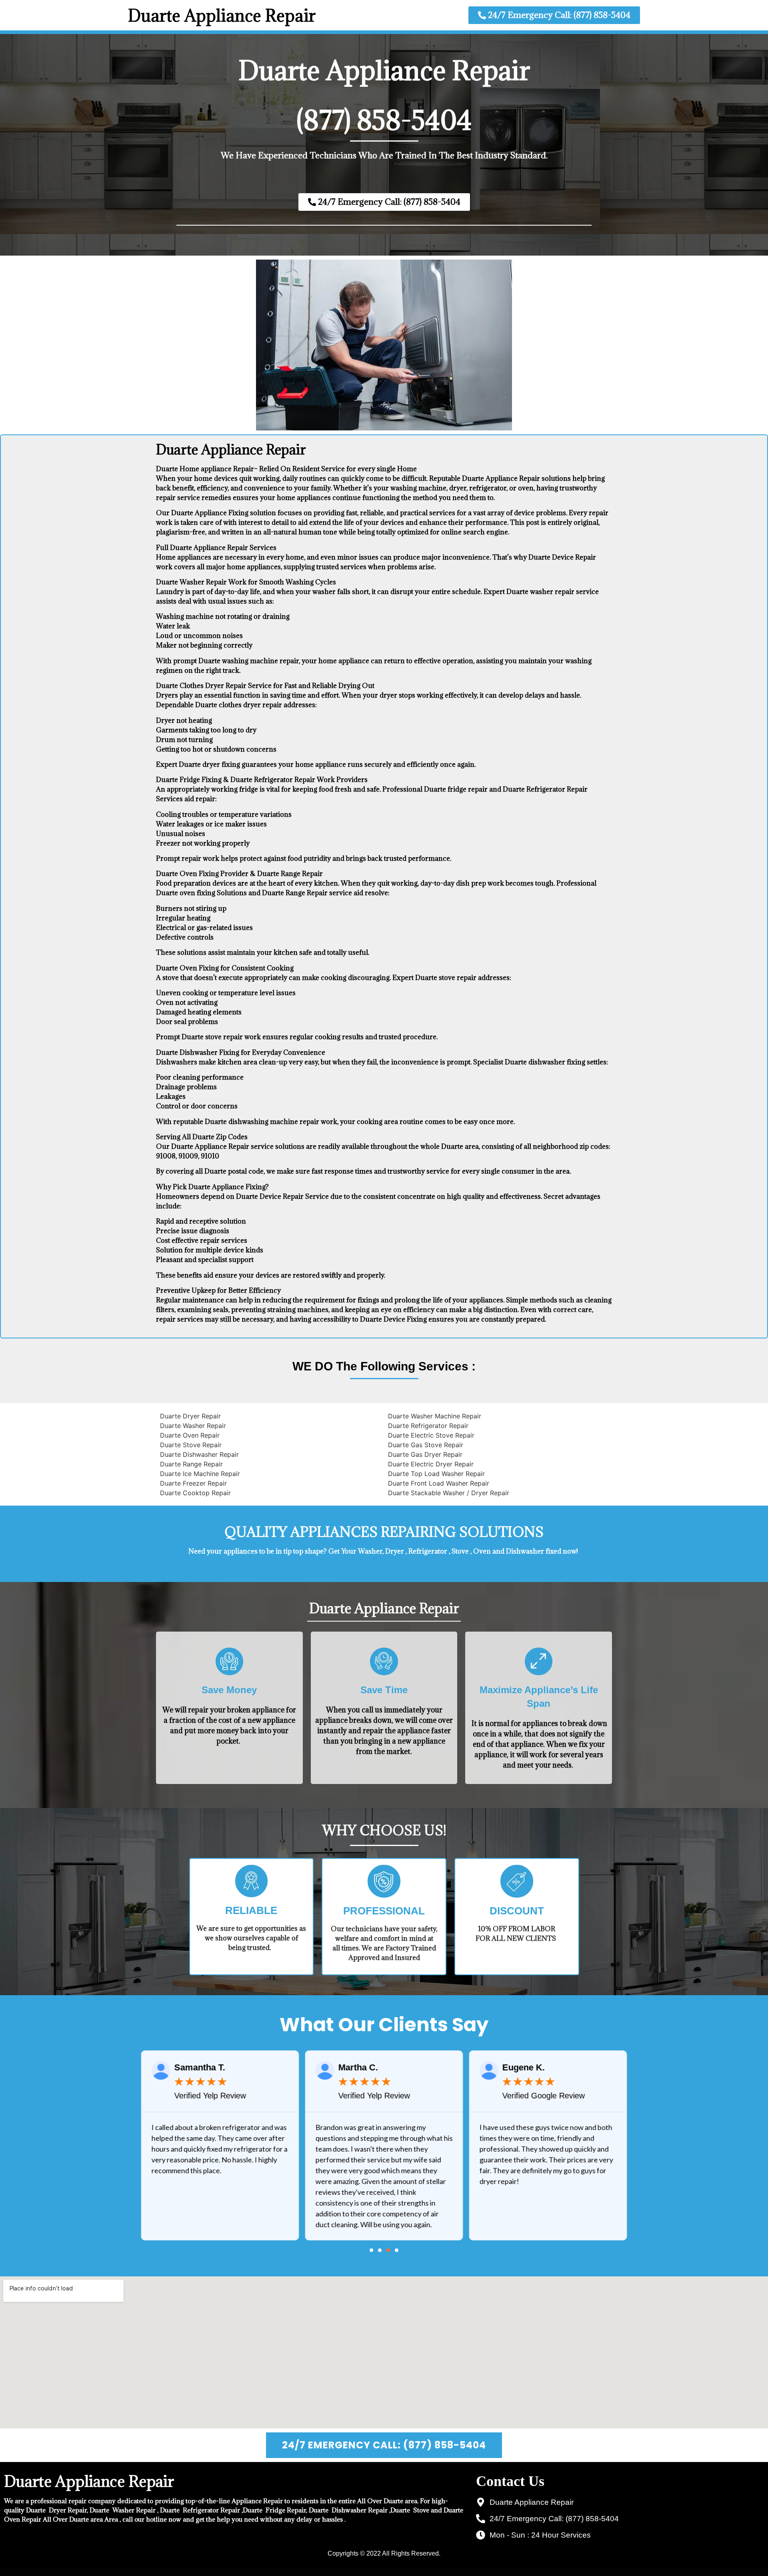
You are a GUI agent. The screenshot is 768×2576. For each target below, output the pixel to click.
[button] (371, 2250)
